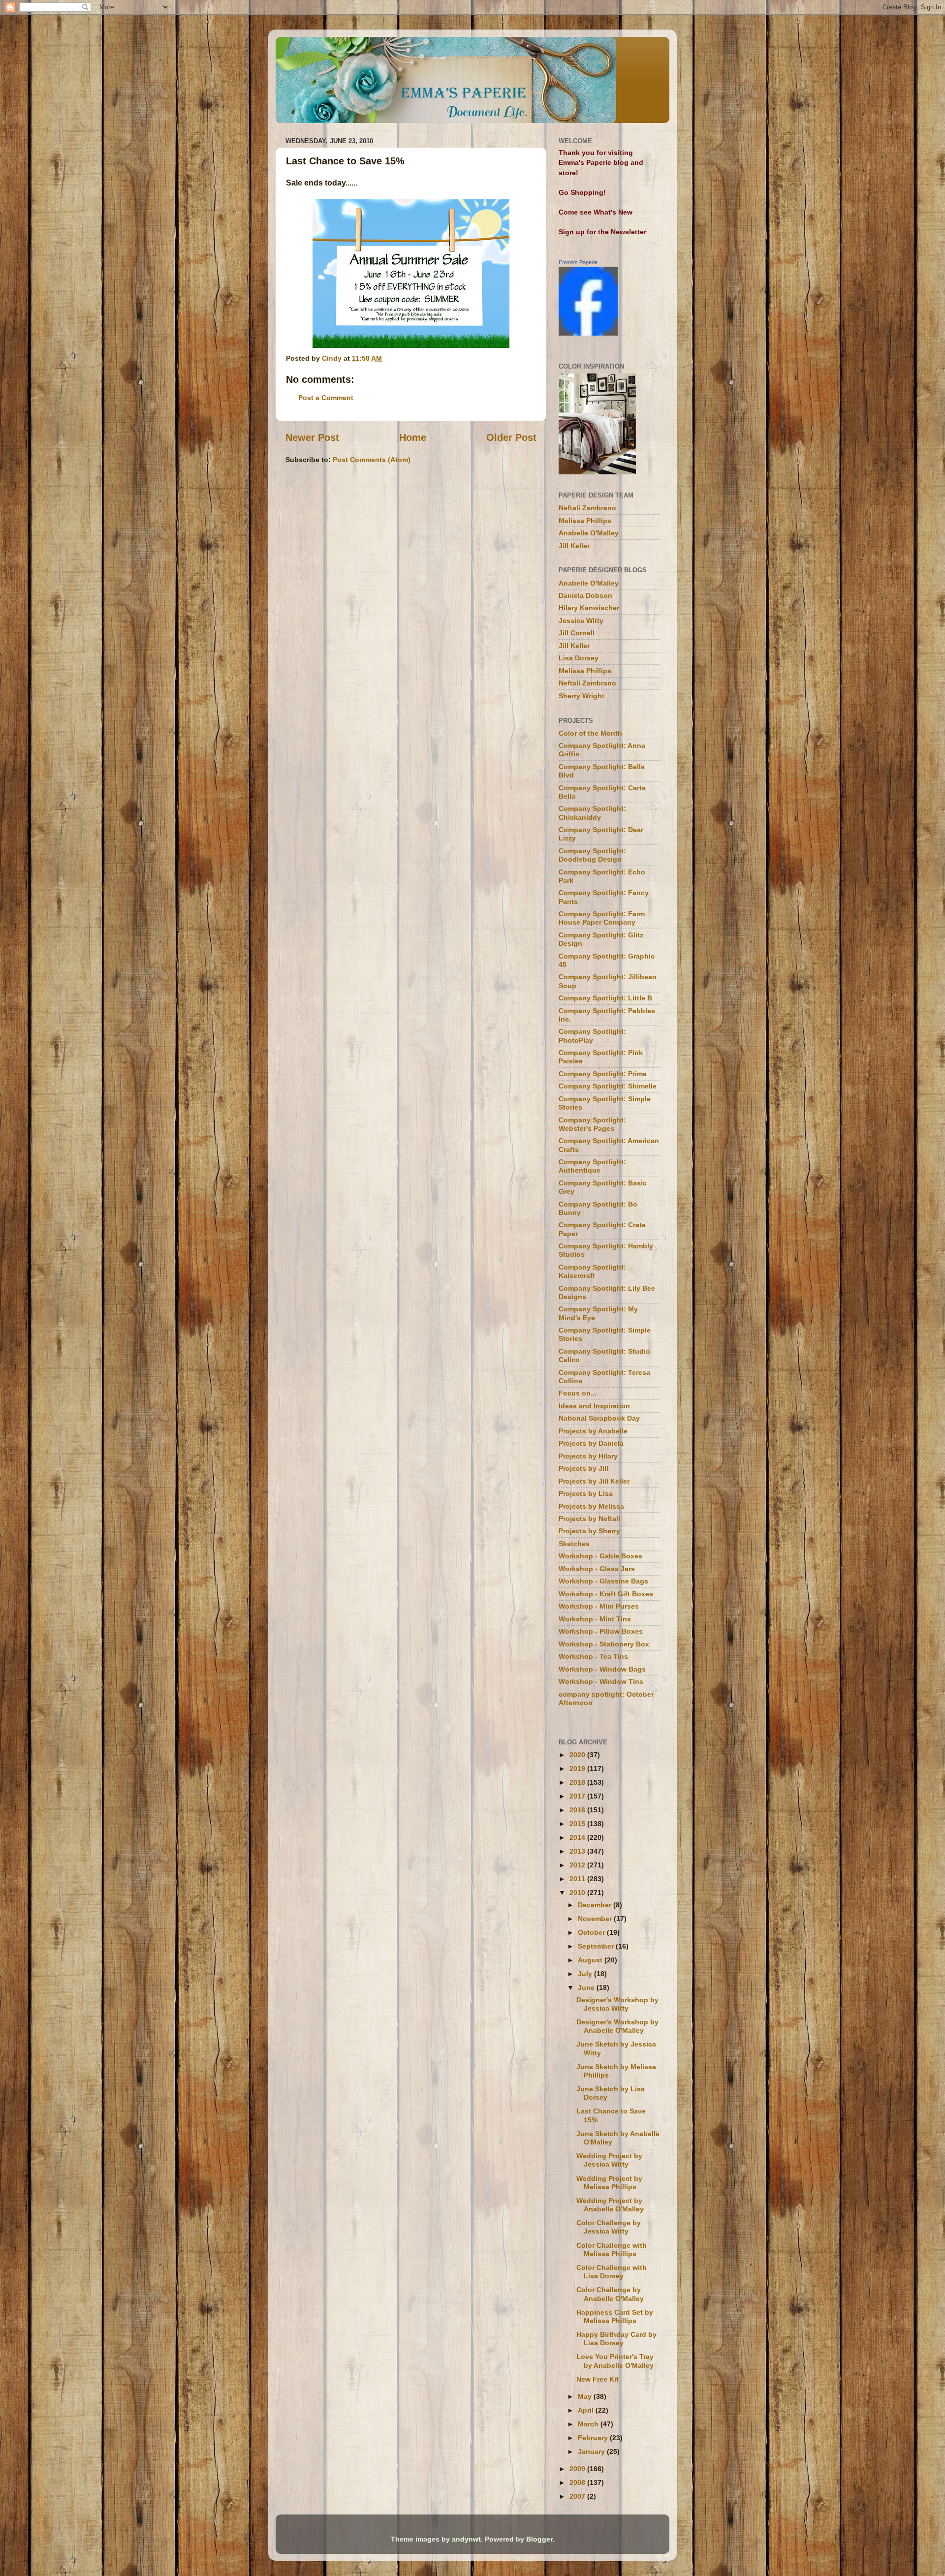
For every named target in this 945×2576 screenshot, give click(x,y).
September (597, 1946)
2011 (578, 1879)
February (594, 2438)
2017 (578, 1796)
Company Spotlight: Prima (603, 1074)
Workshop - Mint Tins (595, 1619)
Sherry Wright (582, 696)
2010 (578, 1893)
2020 (578, 1755)
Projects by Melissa (591, 1506)
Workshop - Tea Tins (593, 1656)
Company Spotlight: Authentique (592, 1166)
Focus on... (578, 1393)
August (591, 1960)
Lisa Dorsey (579, 658)
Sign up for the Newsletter (602, 232)
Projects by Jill (583, 1468)
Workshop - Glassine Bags (603, 1581)
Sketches (574, 1544)
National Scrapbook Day (599, 1418)
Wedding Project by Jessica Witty (609, 2160)
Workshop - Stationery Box (604, 1644)
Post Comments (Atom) (372, 460)
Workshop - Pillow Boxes (601, 1631)
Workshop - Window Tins (601, 1681)
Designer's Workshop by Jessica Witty (617, 2004)
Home (413, 437)
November (596, 1919)
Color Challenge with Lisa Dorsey (612, 2272)
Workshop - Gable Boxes (600, 1556)
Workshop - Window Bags (602, 1669)
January (592, 2452)
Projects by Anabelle (593, 1431)
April (587, 2410)
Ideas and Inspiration (594, 1406)
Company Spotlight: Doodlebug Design (592, 855)
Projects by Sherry (589, 1531)
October (592, 1932)
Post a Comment (326, 398)
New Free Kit (598, 2379)
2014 (578, 1837)
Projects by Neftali (589, 1519)
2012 (578, 1865)
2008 (578, 2483)
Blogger (539, 2539)
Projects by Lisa (586, 1493)
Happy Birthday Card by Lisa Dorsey (616, 2339)
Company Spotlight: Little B (605, 998)
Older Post (511, 437)
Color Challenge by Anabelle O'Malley (610, 2294)
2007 (578, 2496)
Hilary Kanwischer (589, 608)
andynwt (466, 2539)
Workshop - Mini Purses (599, 1606)
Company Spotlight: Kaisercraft (592, 1271)
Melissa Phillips (585, 521)
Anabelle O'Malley (589, 533)
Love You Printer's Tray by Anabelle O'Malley (615, 2361)
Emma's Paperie (578, 262)
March (589, 2424)
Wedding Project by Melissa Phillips (609, 2183)
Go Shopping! (582, 192)
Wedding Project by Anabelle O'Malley (610, 2205)
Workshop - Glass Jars (597, 1569)
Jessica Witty (581, 621)
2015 (578, 1824)
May (586, 2396)
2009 (578, 2469)
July (586, 1974)
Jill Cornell (577, 633)
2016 (578, 1810)
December (596, 1905)
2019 (578, 1769)
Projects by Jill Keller (594, 1481)
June (587, 1987)
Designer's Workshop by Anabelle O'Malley (617, 2026)
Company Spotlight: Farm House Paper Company (602, 918)
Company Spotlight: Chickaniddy (592, 813)
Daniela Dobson (585, 595)
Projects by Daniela (591, 1443)
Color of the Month (590, 733)
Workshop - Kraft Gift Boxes (606, 1594)
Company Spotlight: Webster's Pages (592, 1124)
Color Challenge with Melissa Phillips (612, 2250)
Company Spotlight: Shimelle (608, 1086)
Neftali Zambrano (587, 508)
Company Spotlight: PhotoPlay (592, 1036)
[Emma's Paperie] (588, 333)
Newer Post (312, 437)
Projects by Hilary (588, 1456)
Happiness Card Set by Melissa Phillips (615, 2316)
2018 (578, 1782)
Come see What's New (596, 212)
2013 (578, 1851)
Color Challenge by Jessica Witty (609, 2227)
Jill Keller (574, 546)
